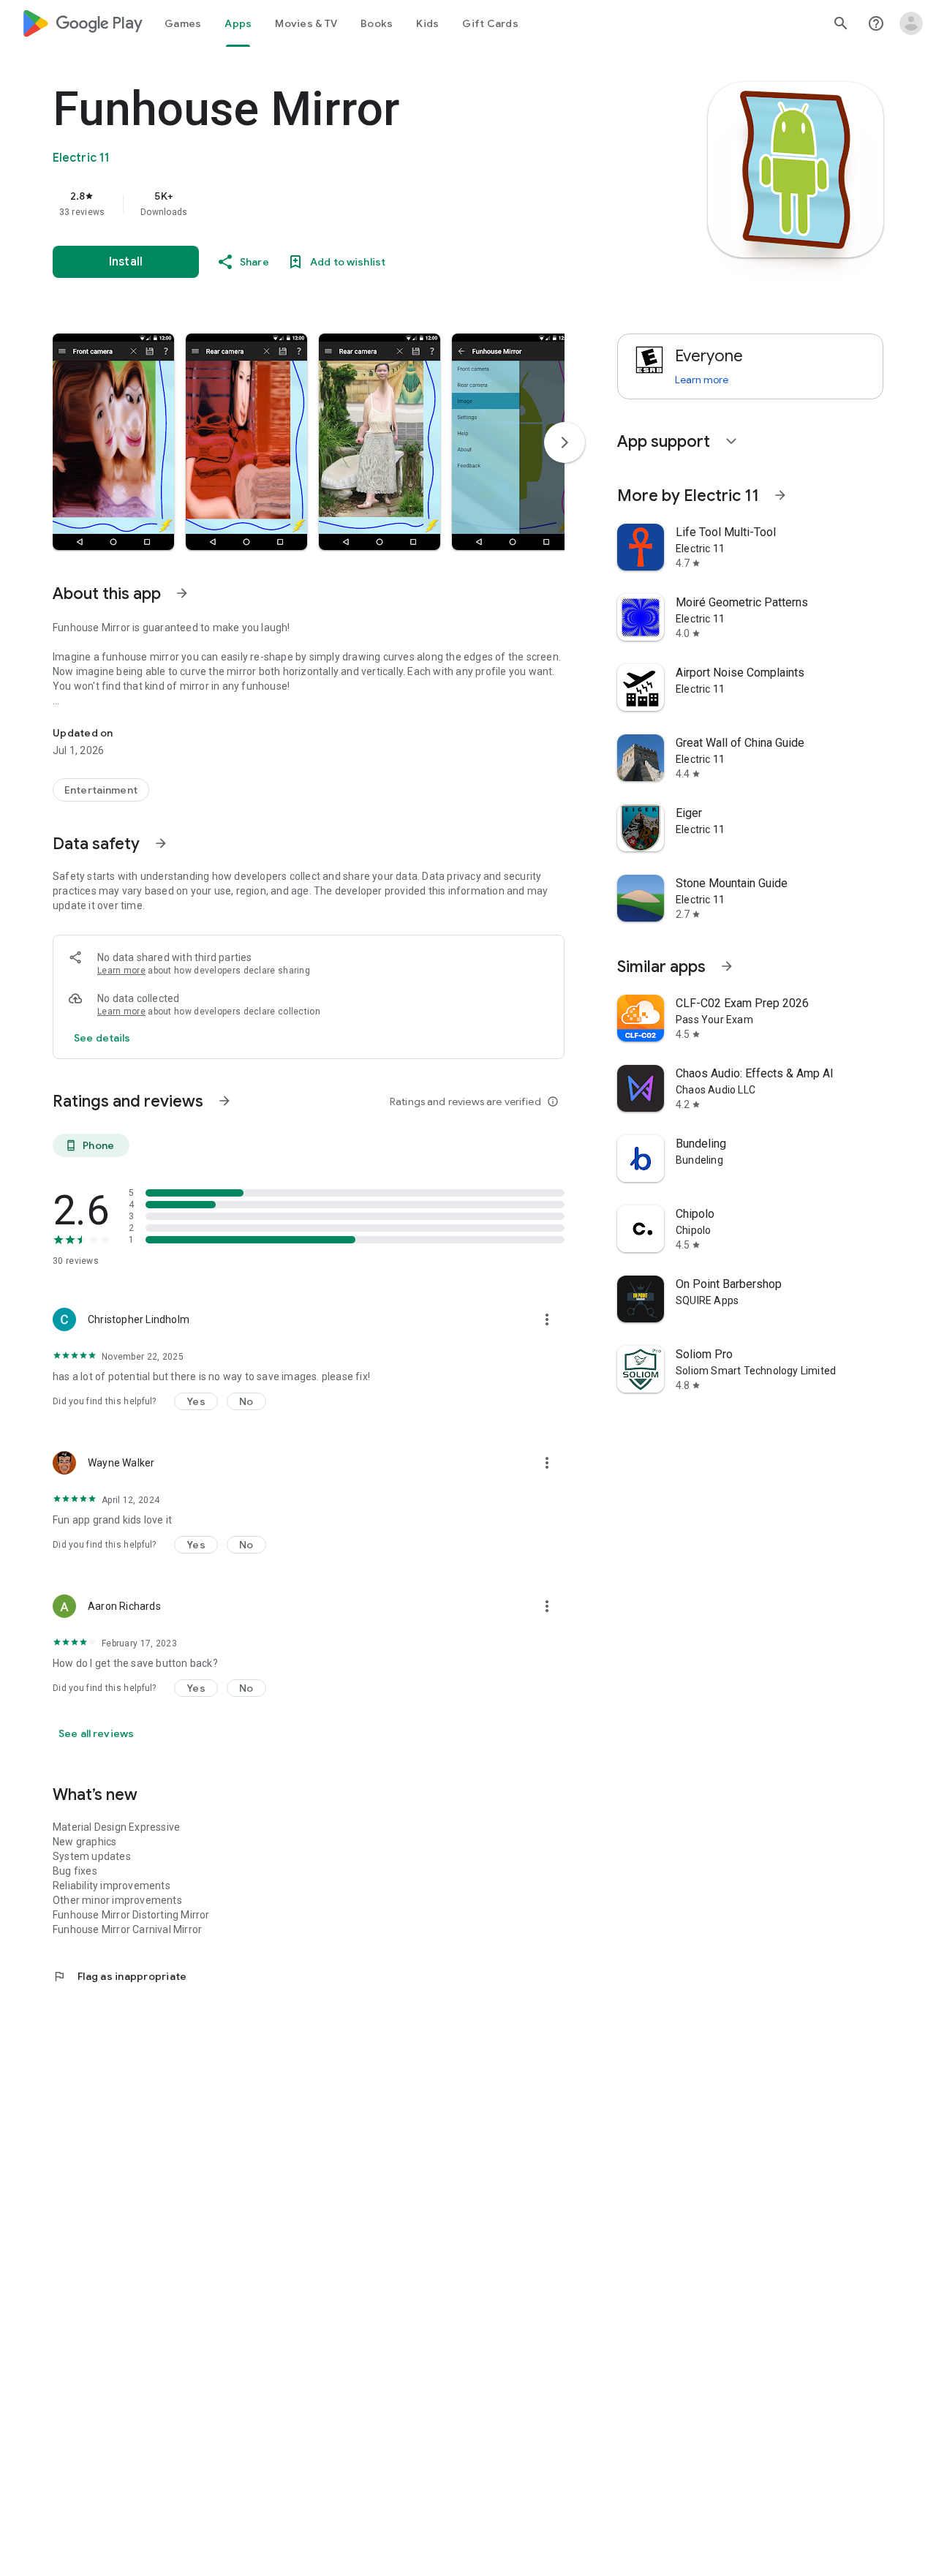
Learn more (121, 971)
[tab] (183, 23)
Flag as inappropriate (120, 1976)
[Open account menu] (911, 23)
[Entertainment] (101, 790)
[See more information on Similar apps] (727, 966)
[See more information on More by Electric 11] (780, 495)
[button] (113, 442)
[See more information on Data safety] (161, 843)
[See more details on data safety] (102, 1038)
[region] (345, 203)
